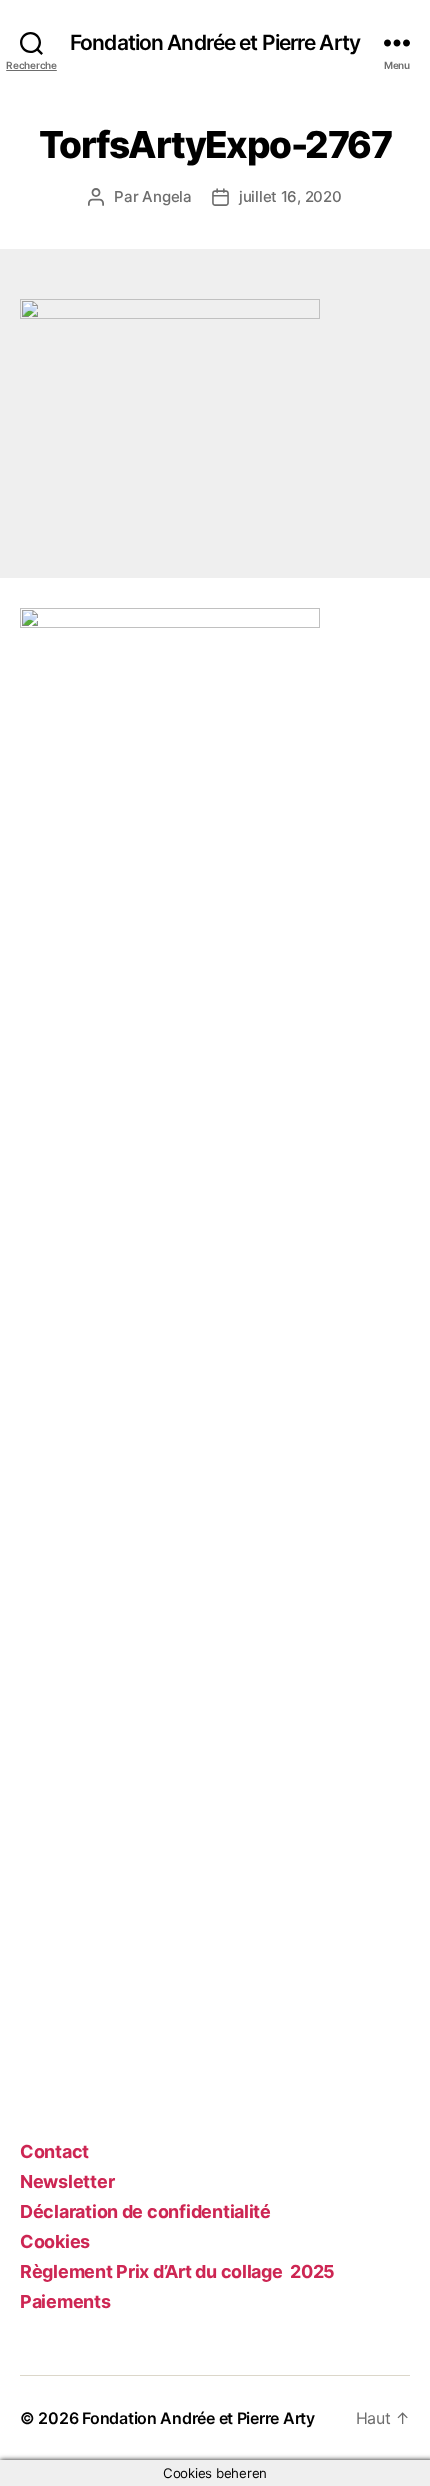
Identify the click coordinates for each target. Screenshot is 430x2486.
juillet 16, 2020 (290, 196)
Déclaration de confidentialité (145, 2211)
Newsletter (67, 2181)
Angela (166, 196)
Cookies (55, 2241)
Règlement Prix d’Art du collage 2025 (177, 2271)
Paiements (65, 2301)
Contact (54, 2151)
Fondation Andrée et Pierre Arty (215, 42)
